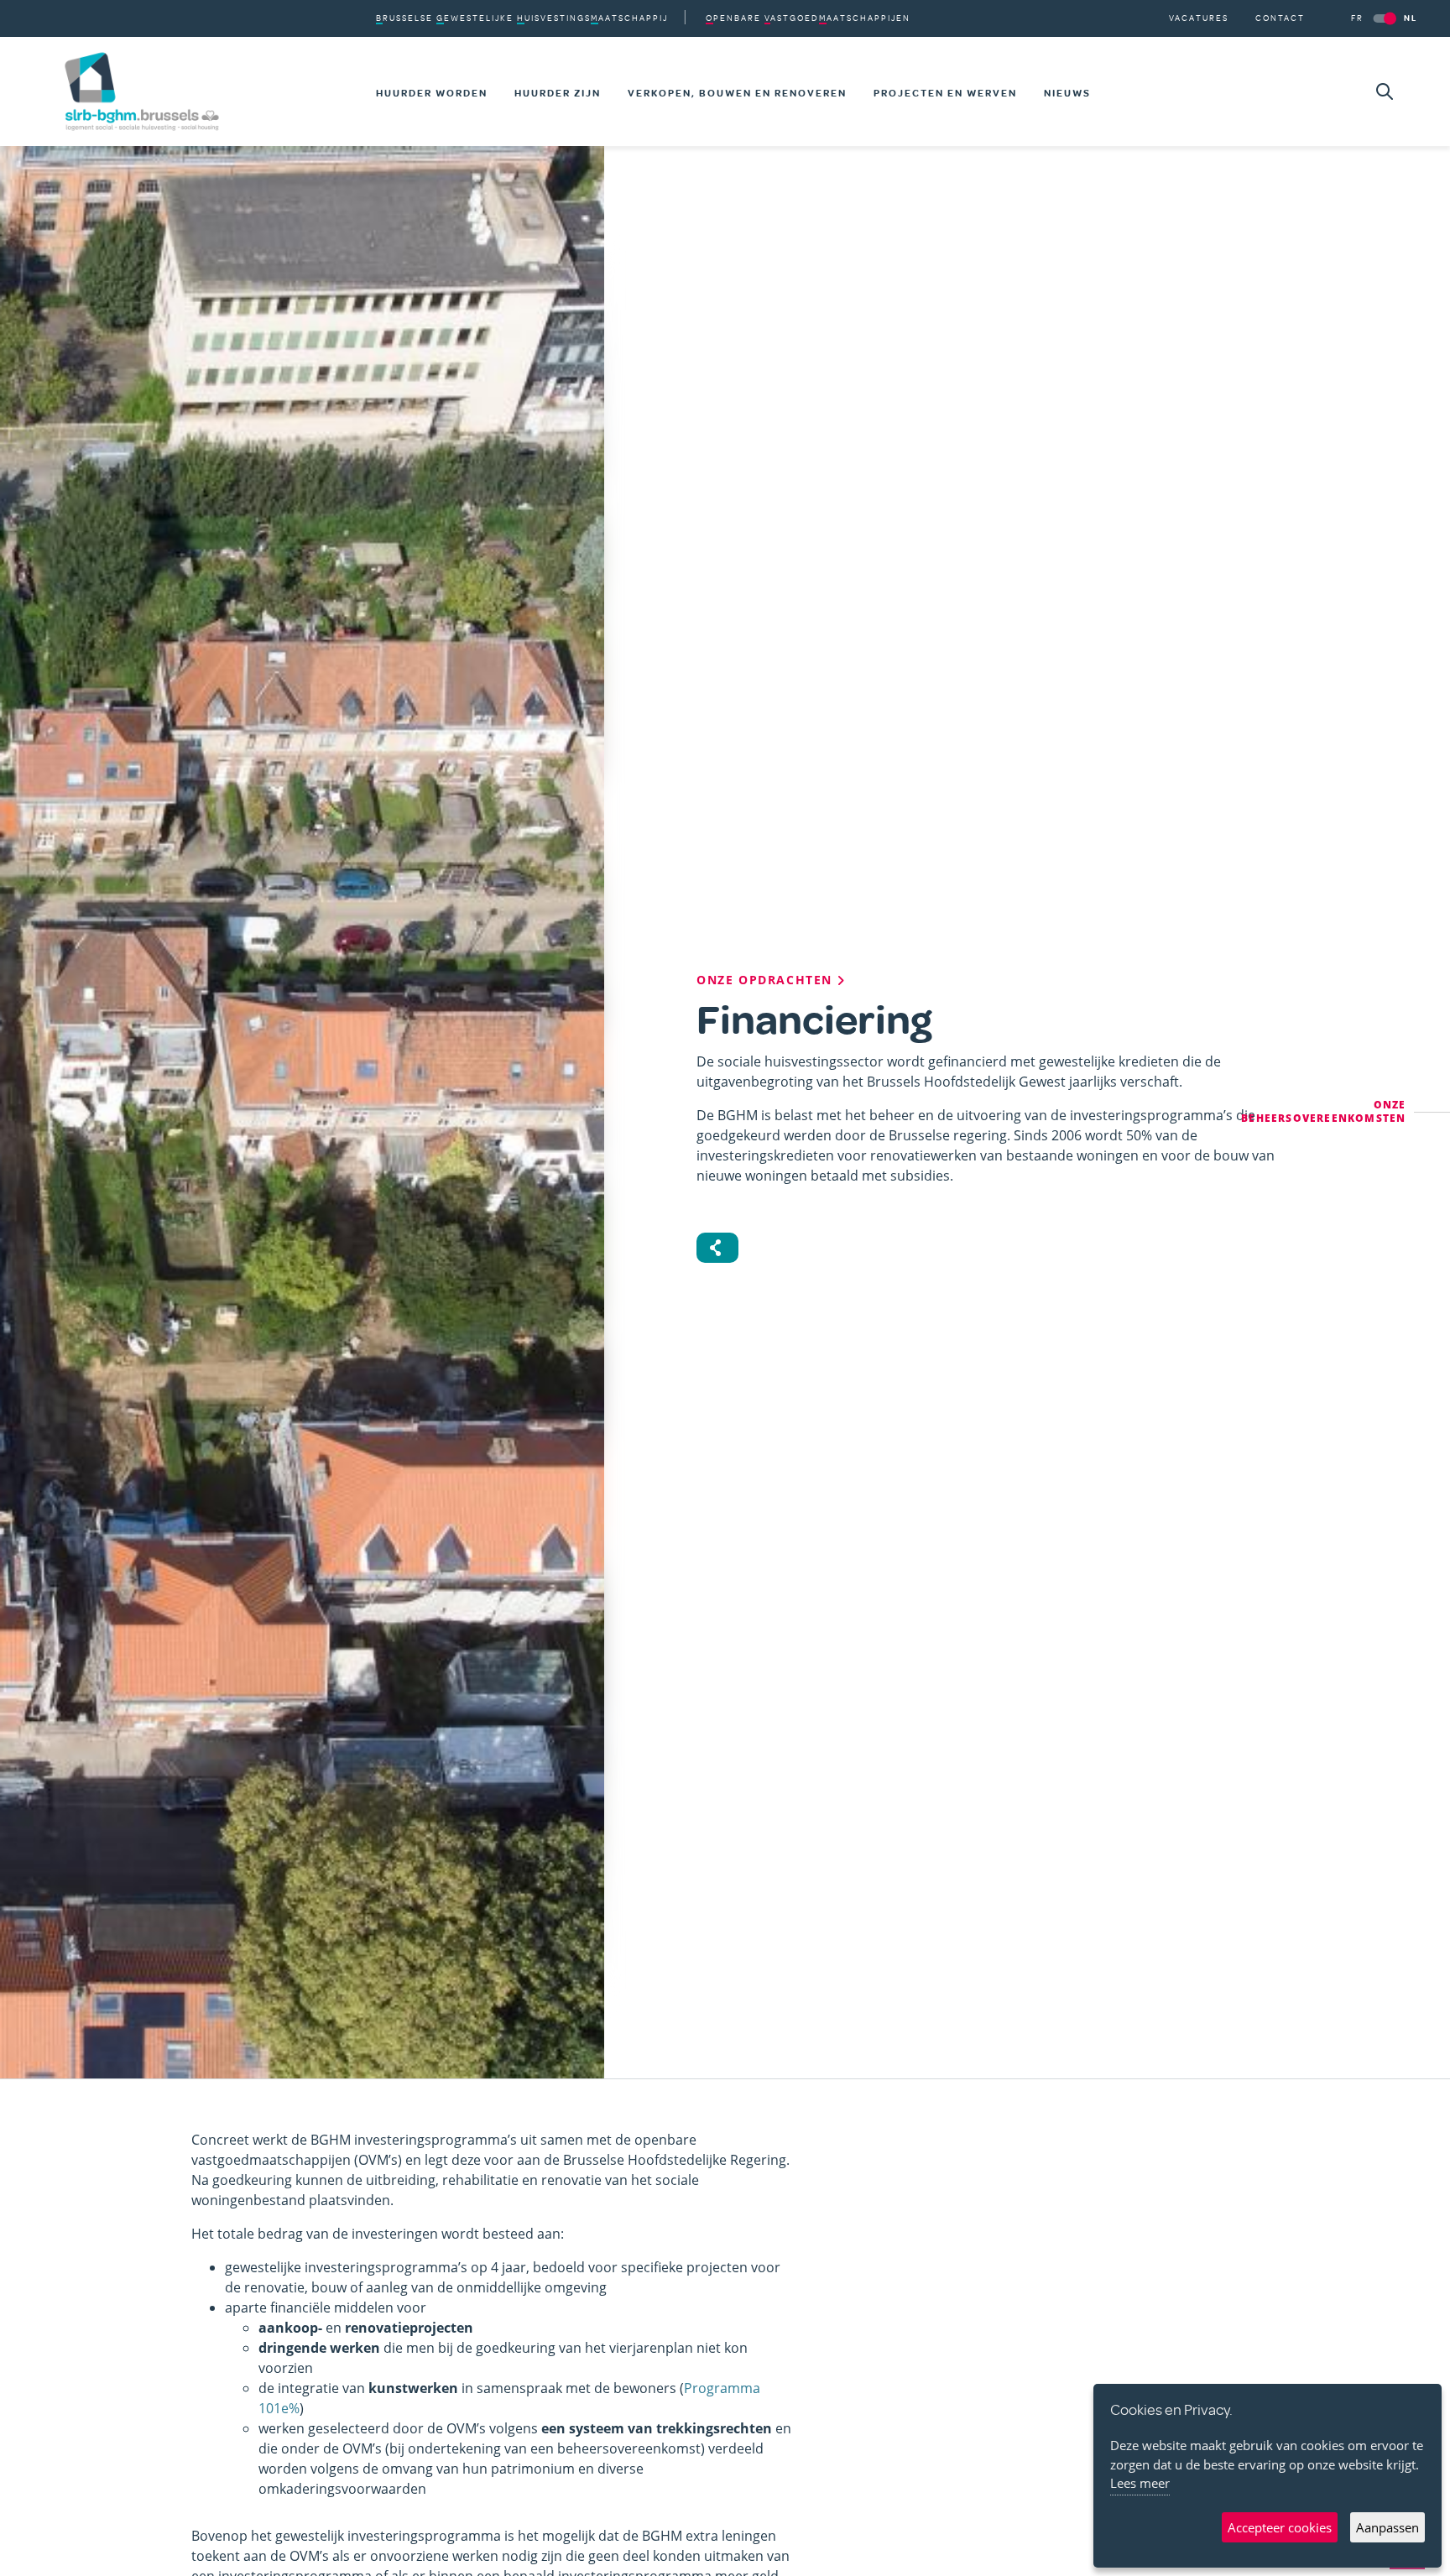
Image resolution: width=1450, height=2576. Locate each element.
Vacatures (1199, 18)
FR (1357, 18)
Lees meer (1140, 2483)
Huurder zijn (558, 93)
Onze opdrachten (767, 980)
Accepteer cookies (1280, 2527)
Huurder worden (432, 93)
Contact (1280, 18)
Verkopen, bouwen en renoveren (737, 93)
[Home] (142, 91)
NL (1411, 18)
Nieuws (1067, 93)
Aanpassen (1387, 2527)
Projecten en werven (945, 93)
